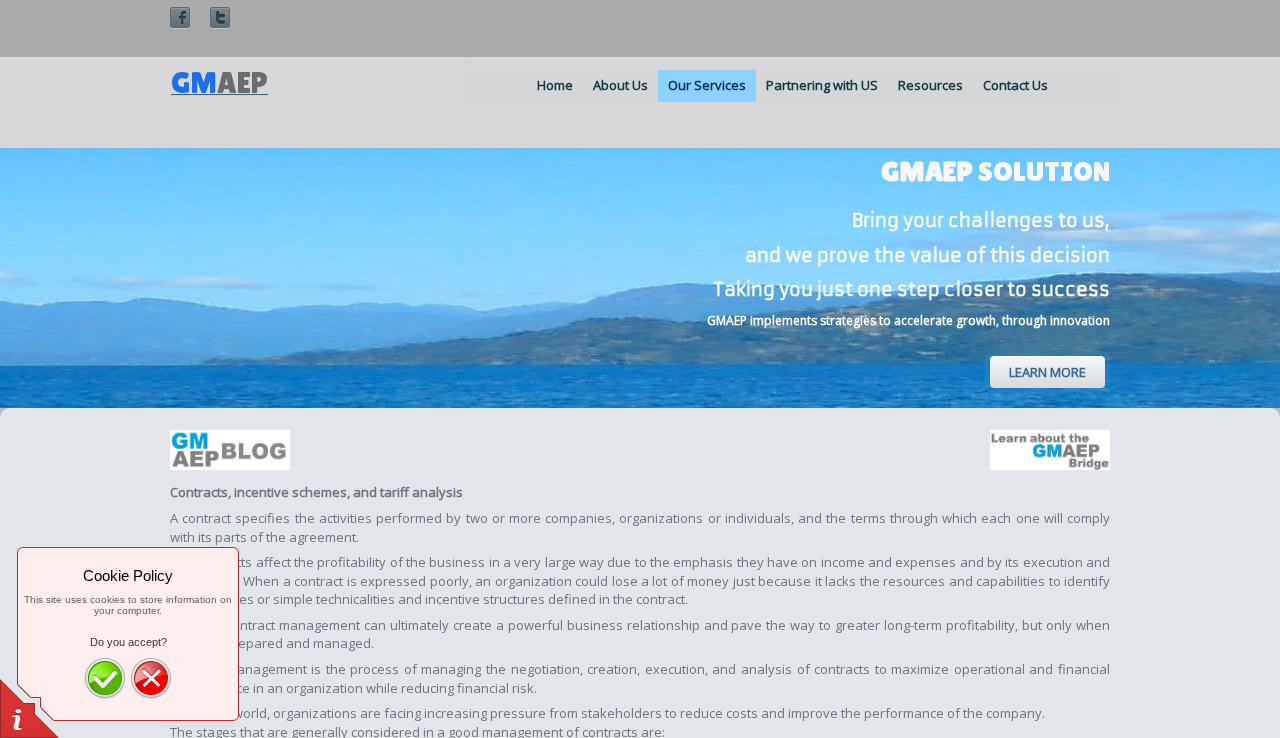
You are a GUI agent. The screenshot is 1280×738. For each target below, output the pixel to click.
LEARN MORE (1047, 372)
